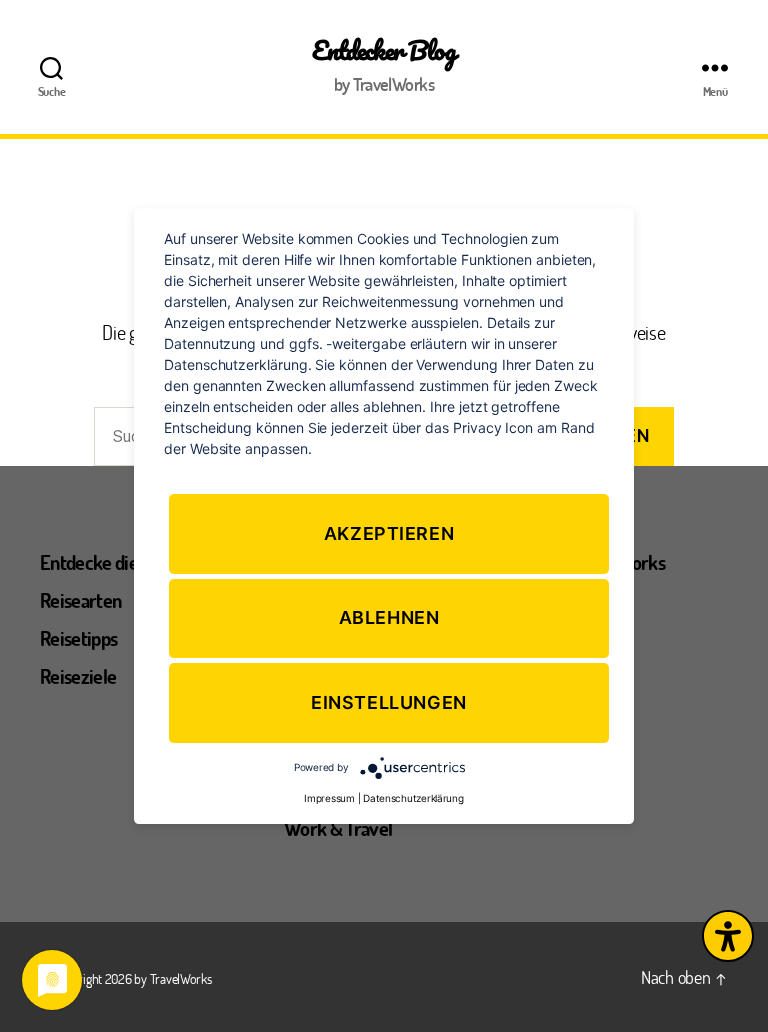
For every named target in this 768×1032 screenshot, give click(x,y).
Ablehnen (389, 618)
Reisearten (80, 600)
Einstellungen (389, 702)
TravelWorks (181, 978)
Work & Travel (338, 828)
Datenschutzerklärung (413, 798)
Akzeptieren (389, 533)
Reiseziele (78, 676)
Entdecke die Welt (109, 562)
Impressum (329, 798)
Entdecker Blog (383, 50)
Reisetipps (78, 638)
